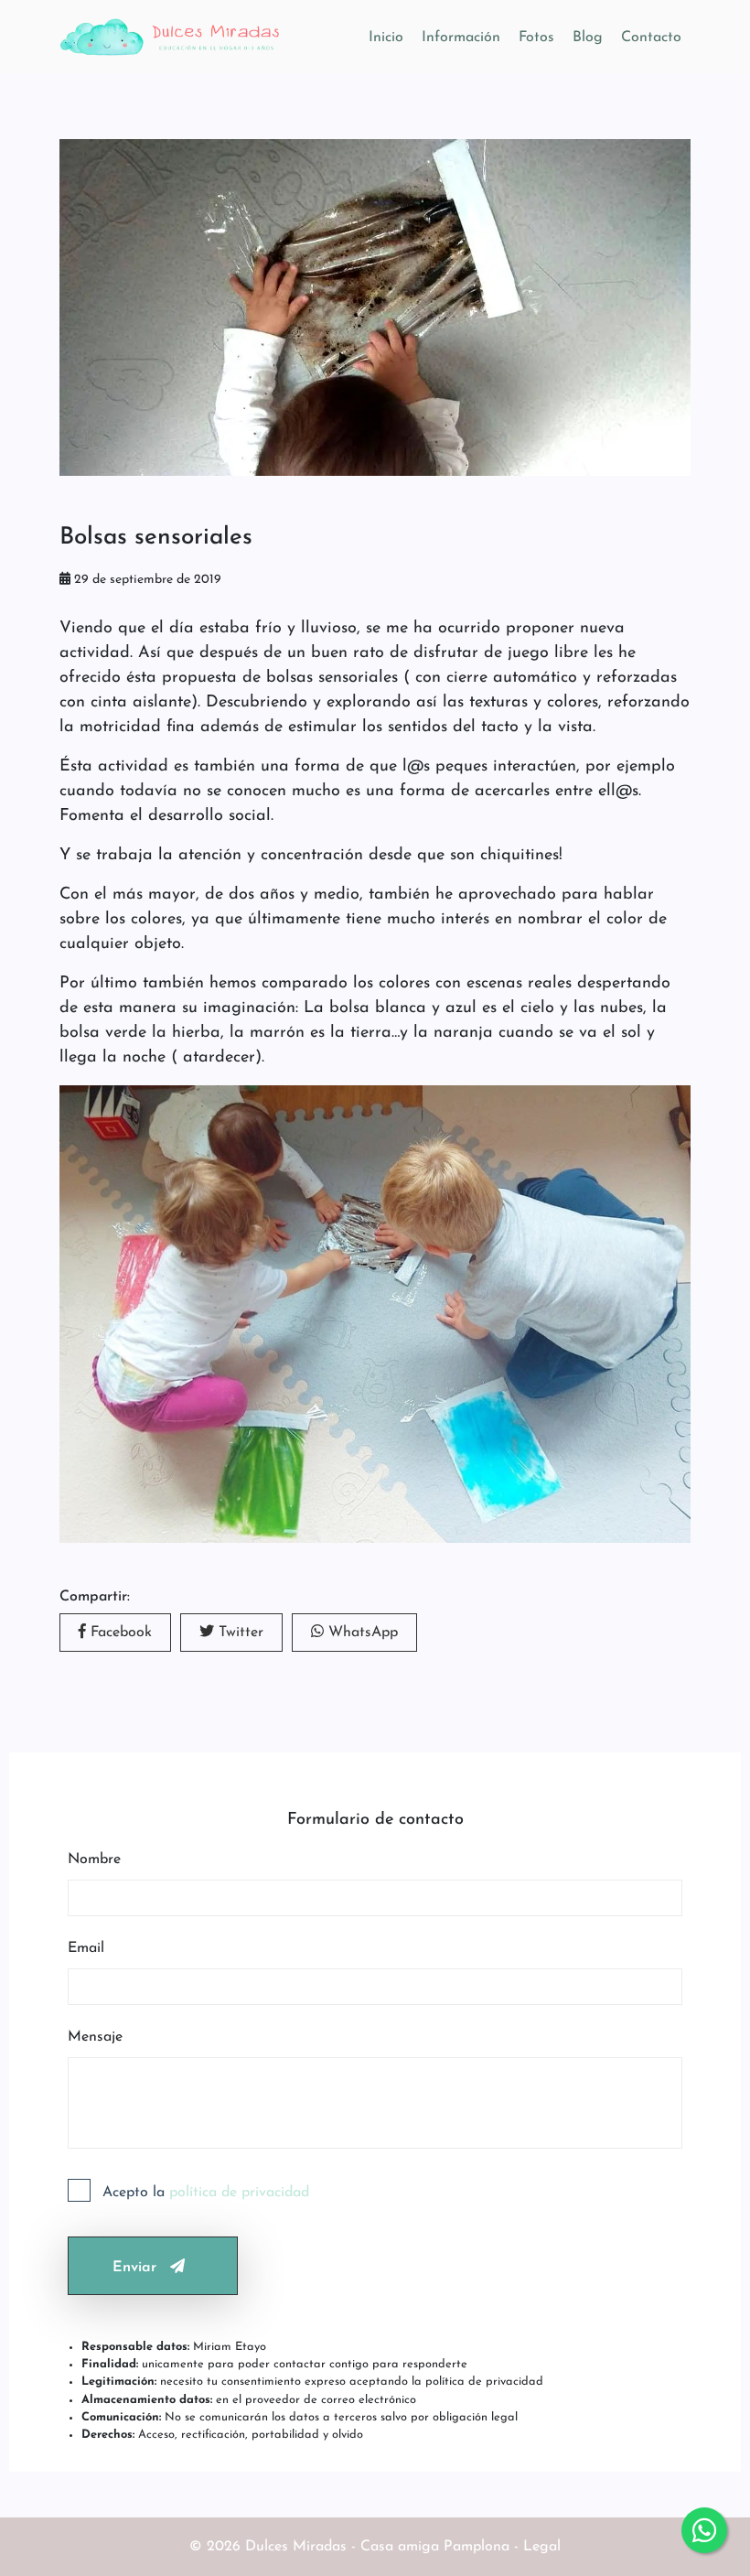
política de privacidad (239, 2193)
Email (86, 1948)
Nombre (94, 1859)
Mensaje (95, 2037)
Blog (588, 38)
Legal (542, 2547)
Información (461, 38)
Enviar (134, 2268)
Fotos (536, 38)
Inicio (386, 38)
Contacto (651, 38)
